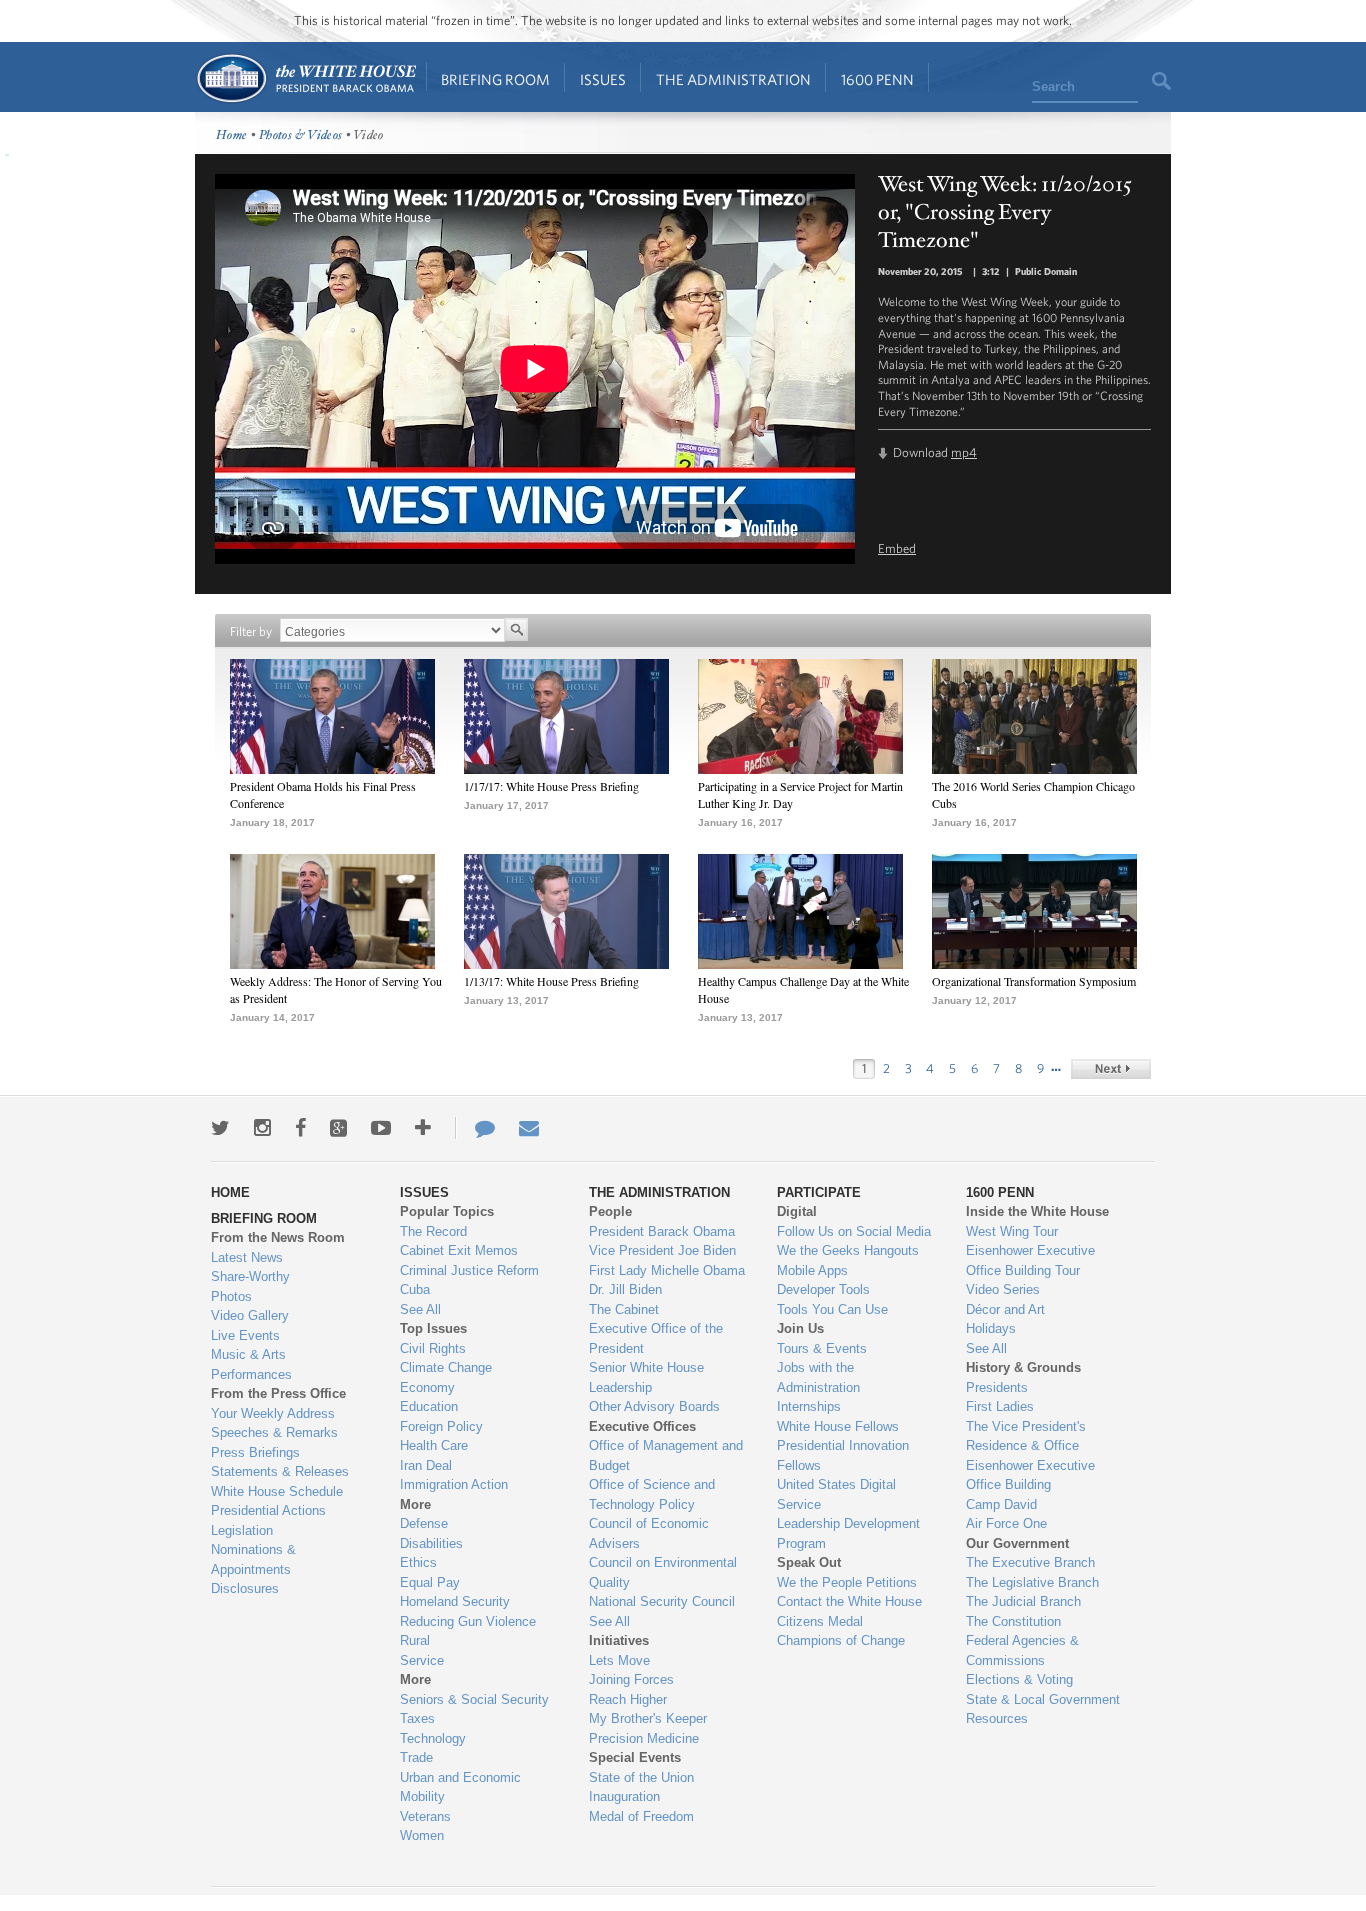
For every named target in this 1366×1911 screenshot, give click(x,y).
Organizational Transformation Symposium (1034, 981)
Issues (603, 79)
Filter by (251, 631)
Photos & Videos (301, 135)
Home (305, 78)
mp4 (964, 452)
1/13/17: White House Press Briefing (551, 981)
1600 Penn (877, 79)
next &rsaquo (1111, 1069)
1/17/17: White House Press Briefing (551, 786)
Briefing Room (495, 79)
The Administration (733, 79)
